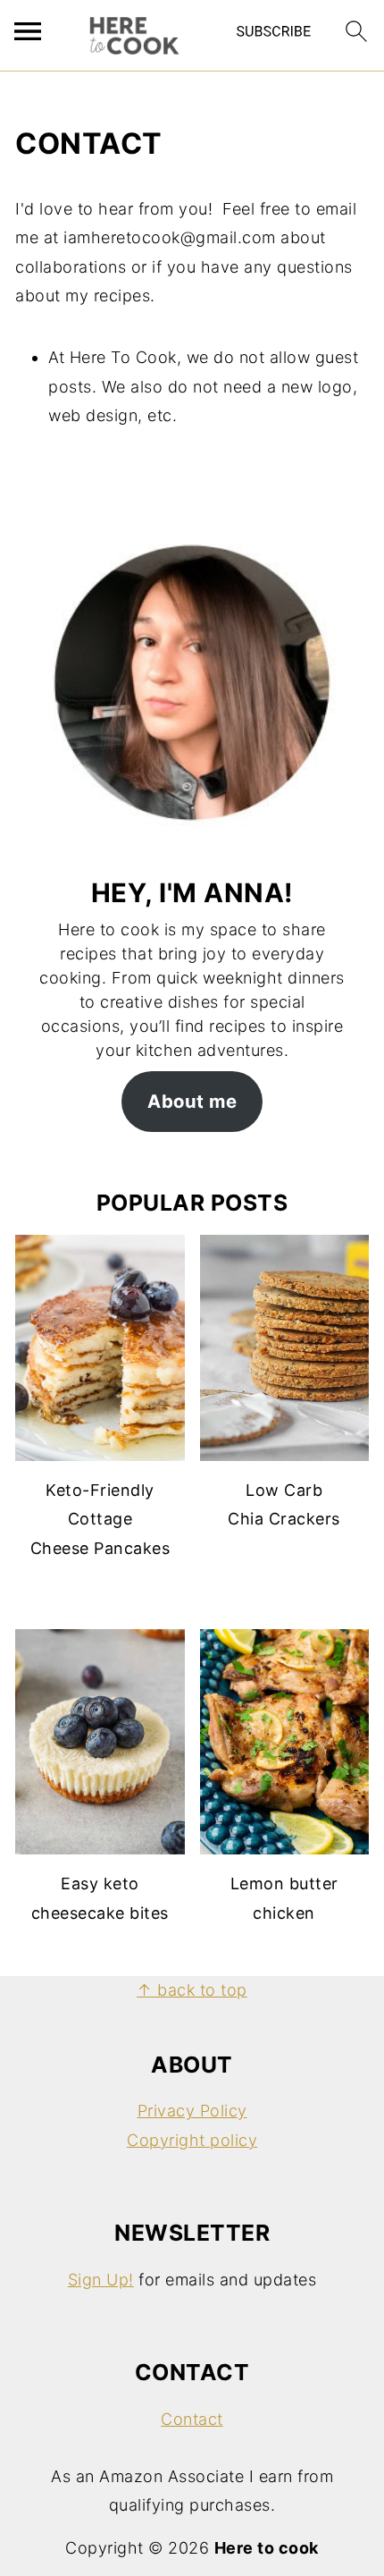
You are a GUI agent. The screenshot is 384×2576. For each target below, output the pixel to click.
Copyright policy (192, 2140)
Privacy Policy (192, 2111)
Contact (192, 2419)
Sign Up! (101, 2280)
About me (192, 1101)
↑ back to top (192, 1990)
